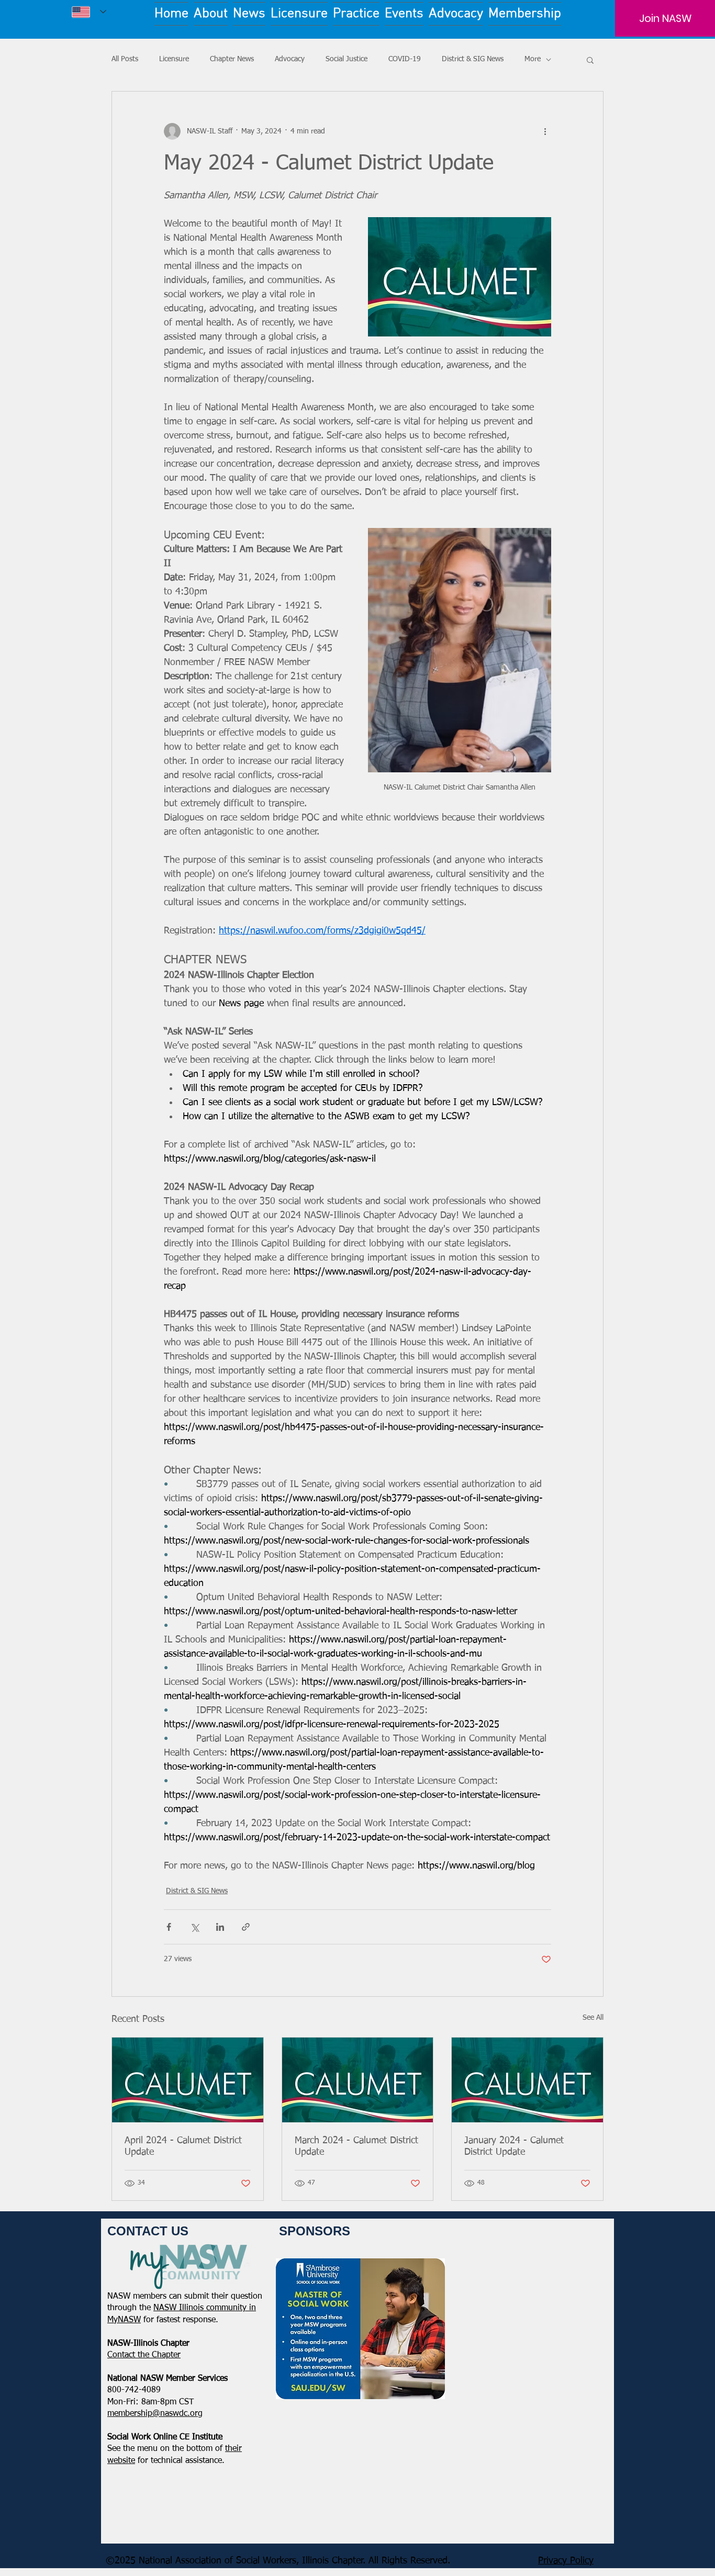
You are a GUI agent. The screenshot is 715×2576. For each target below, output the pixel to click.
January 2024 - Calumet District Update (514, 2146)
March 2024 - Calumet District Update (356, 2146)
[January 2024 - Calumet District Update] (527, 2080)
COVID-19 (405, 59)
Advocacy (290, 59)
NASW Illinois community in (205, 2308)
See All (593, 2018)
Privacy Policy (566, 2561)
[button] (590, 60)
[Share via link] (246, 1927)
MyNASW (124, 2320)
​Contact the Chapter (144, 2355)
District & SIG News (473, 59)
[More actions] (545, 131)
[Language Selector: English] (89, 12)
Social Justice (347, 59)
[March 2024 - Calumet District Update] (358, 2080)
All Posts (125, 59)
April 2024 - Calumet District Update (183, 2146)
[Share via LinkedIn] (220, 1927)
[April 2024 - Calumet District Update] (188, 2080)
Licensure (174, 59)
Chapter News (232, 59)
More (533, 59)
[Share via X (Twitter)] (194, 1927)
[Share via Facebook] (169, 1927)
